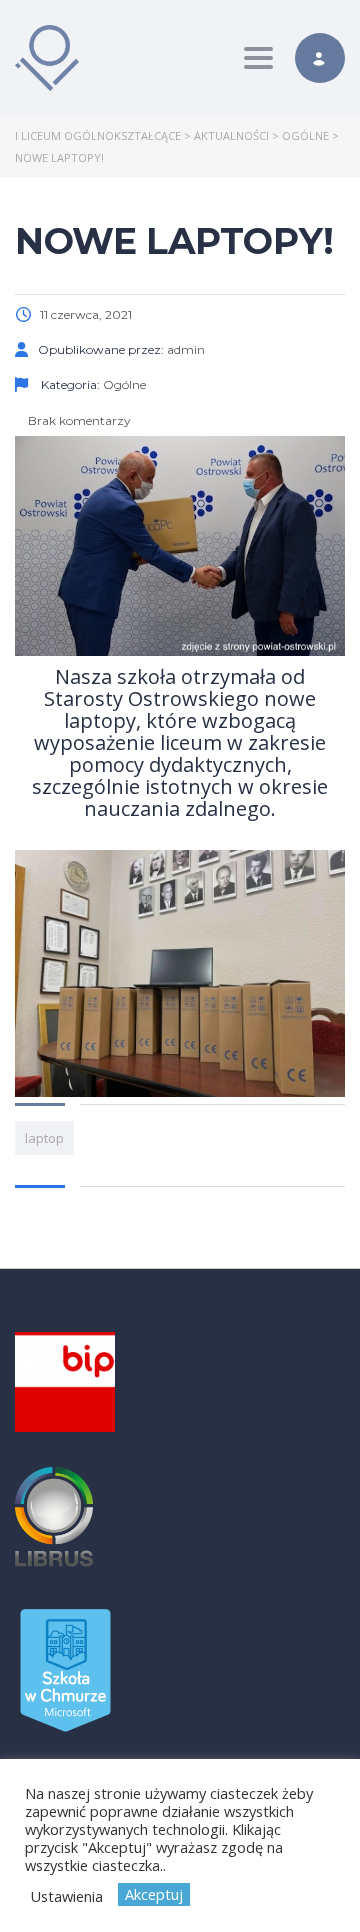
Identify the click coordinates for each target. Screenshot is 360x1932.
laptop (44, 1138)
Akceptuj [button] (154, 1894)
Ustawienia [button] (66, 1896)
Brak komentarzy (78, 420)
